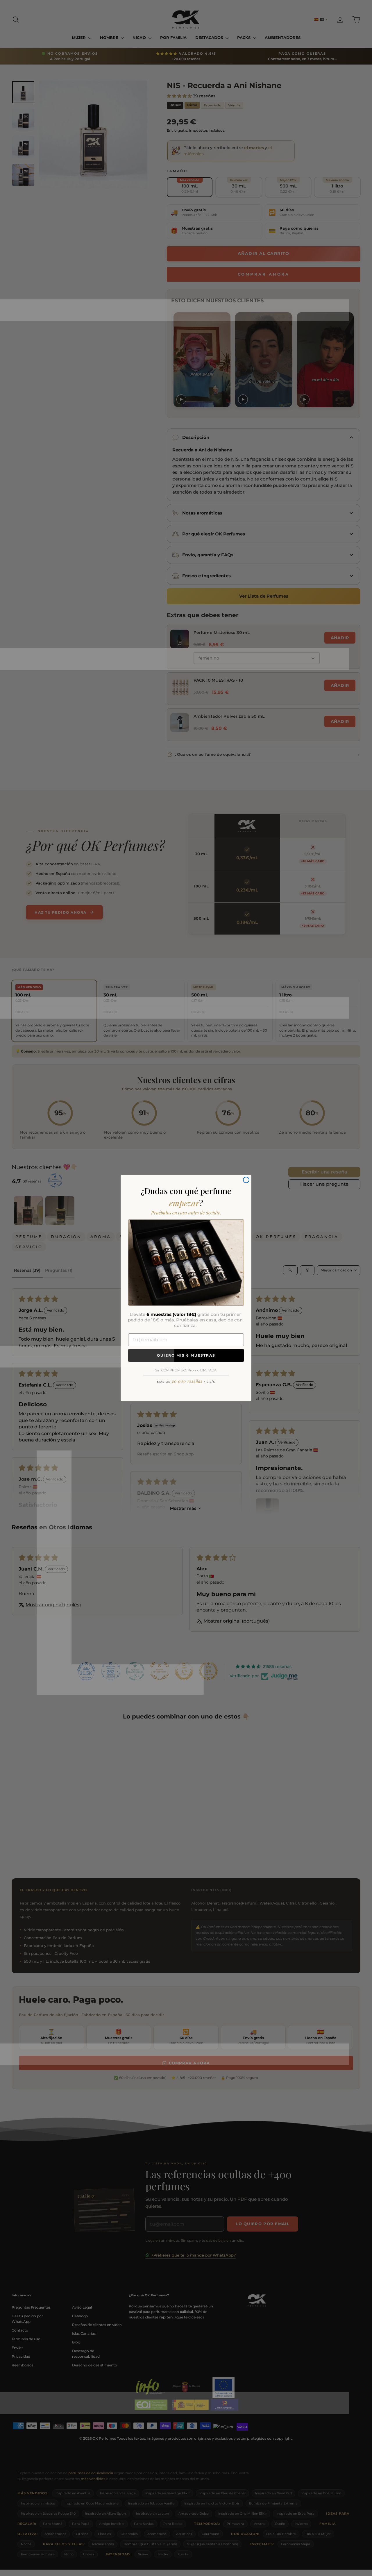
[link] (186, 1262)
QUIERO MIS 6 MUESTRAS (186, 1355)
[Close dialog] (246, 1180)
